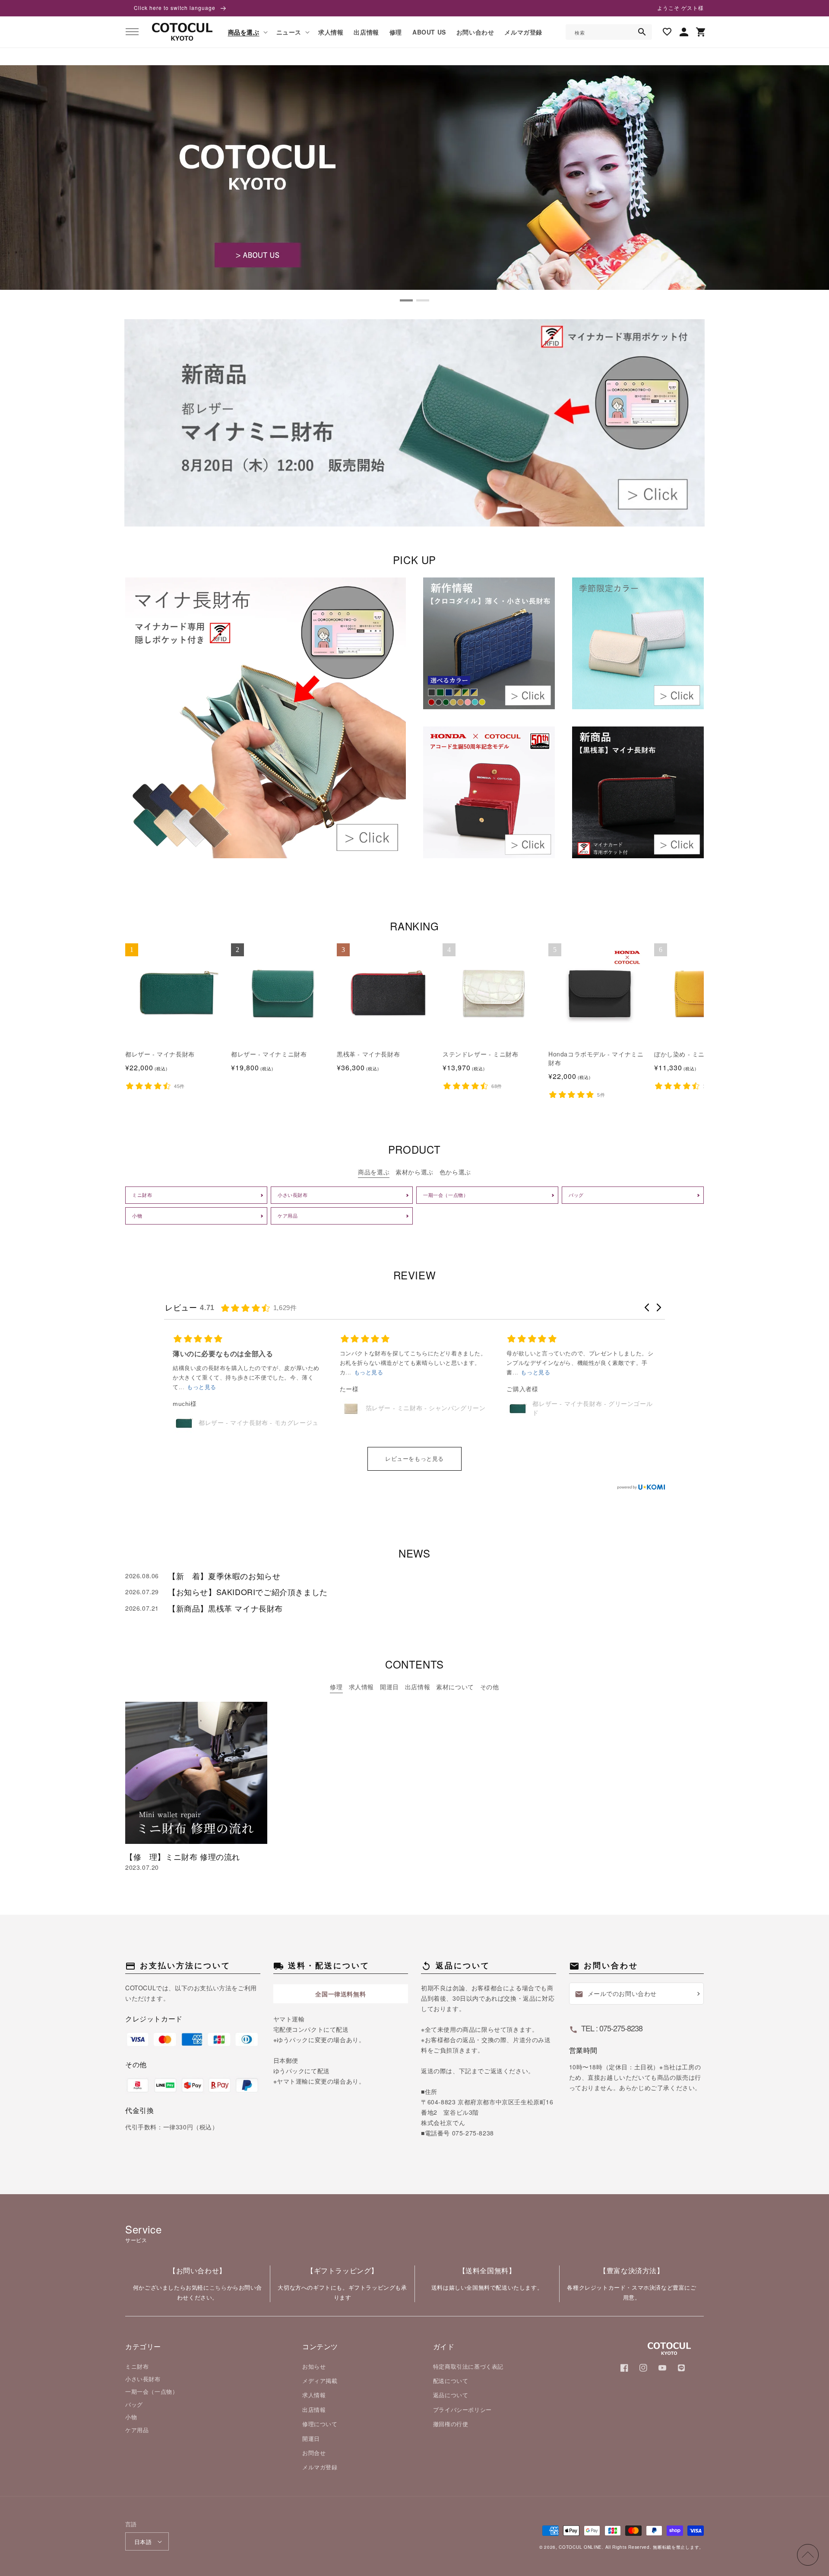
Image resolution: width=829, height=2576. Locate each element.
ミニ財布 (137, 2366)
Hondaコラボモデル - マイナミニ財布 (596, 1058)
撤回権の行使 (451, 2424)
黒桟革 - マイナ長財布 (368, 1054)
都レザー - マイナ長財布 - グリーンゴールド (426, 1408)
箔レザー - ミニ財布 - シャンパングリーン (259, 1408)
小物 (131, 2417)
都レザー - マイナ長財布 (160, 1054)
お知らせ (314, 2366)
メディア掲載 (320, 2381)
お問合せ (314, 2453)
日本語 (143, 2542)
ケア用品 (137, 2430)
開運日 (311, 2438)
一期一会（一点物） (152, 2391)
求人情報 (314, 2395)
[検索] (642, 32)
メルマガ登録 (320, 2467)
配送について (451, 2381)
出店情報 (314, 2409)
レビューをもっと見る (414, 1459)
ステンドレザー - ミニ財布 (480, 1054)
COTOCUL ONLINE (580, 2547)
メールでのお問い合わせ (616, 1994)
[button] (132, 32)
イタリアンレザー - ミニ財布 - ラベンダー (592, 1423)
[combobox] (609, 32)
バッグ (134, 2404)
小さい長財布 (143, 2379)
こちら (218, 2287)
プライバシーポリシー (462, 2409)
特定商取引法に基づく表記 (468, 2366)
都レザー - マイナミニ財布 (269, 1054)
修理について (320, 2424)
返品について (451, 2395)
